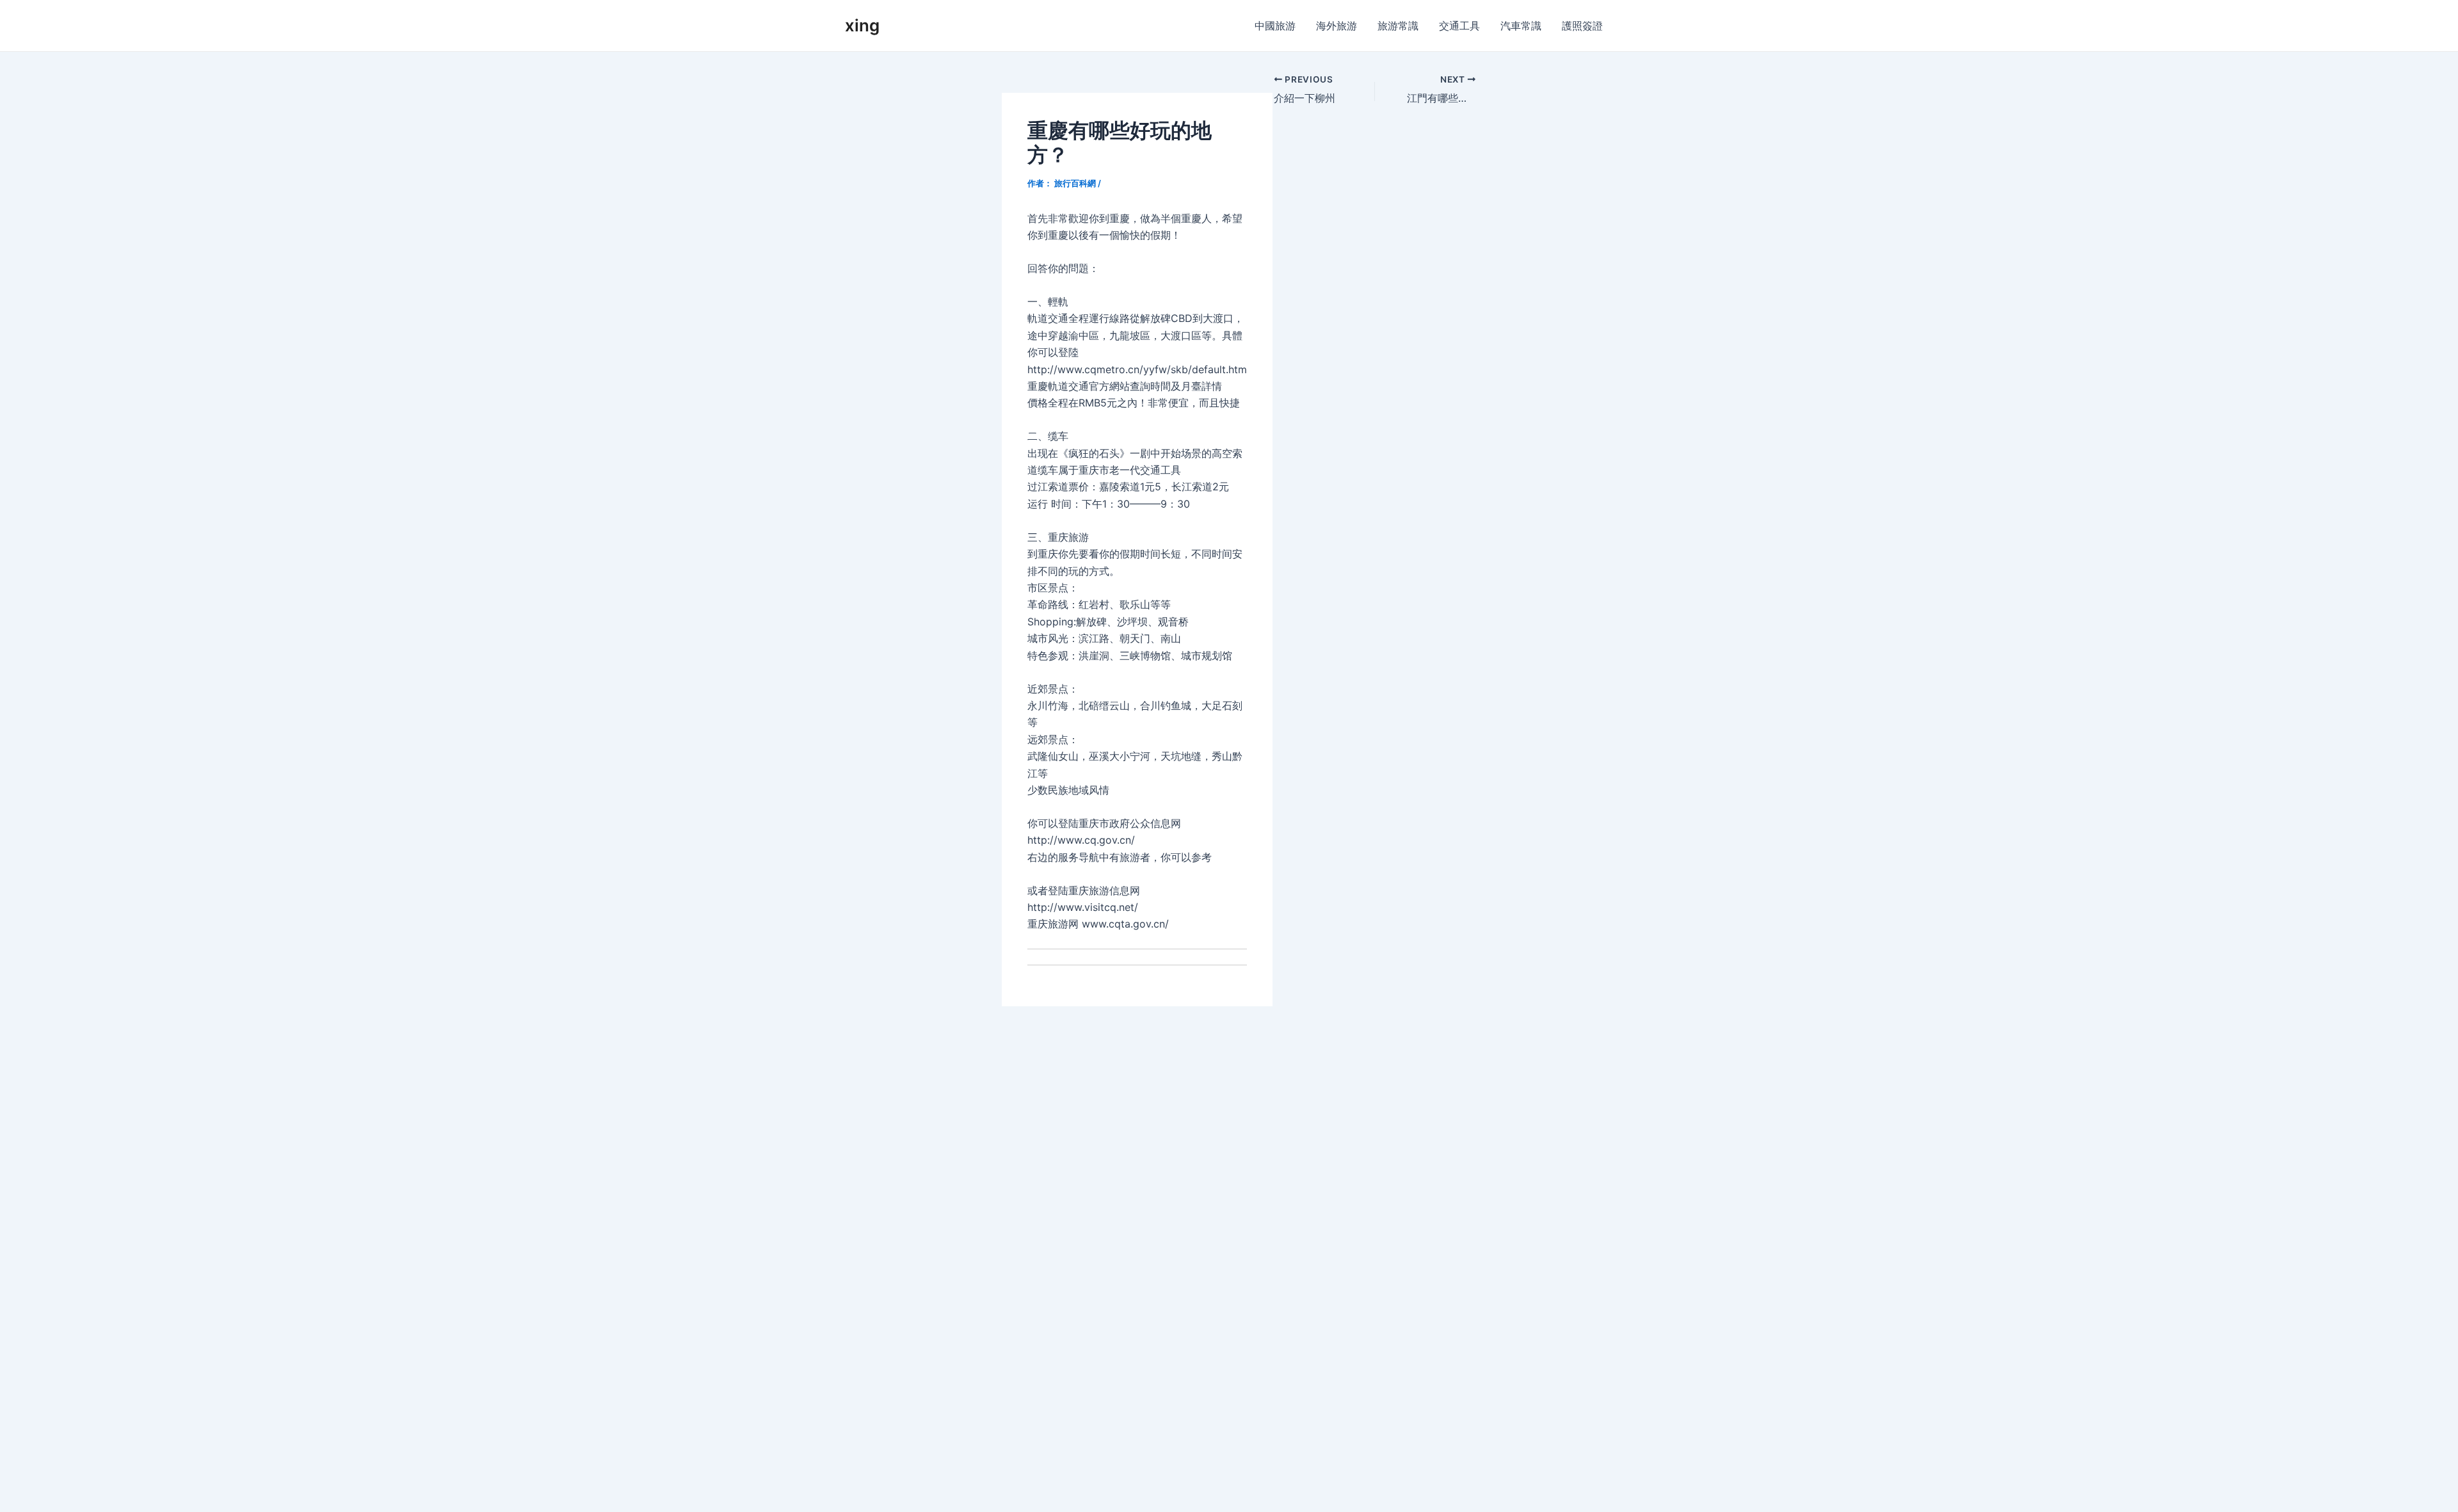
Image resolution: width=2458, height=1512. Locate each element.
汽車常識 (1521, 26)
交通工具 (1459, 26)
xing (862, 25)
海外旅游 (1337, 26)
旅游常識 (1398, 26)
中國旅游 (1275, 26)
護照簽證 (1582, 26)
